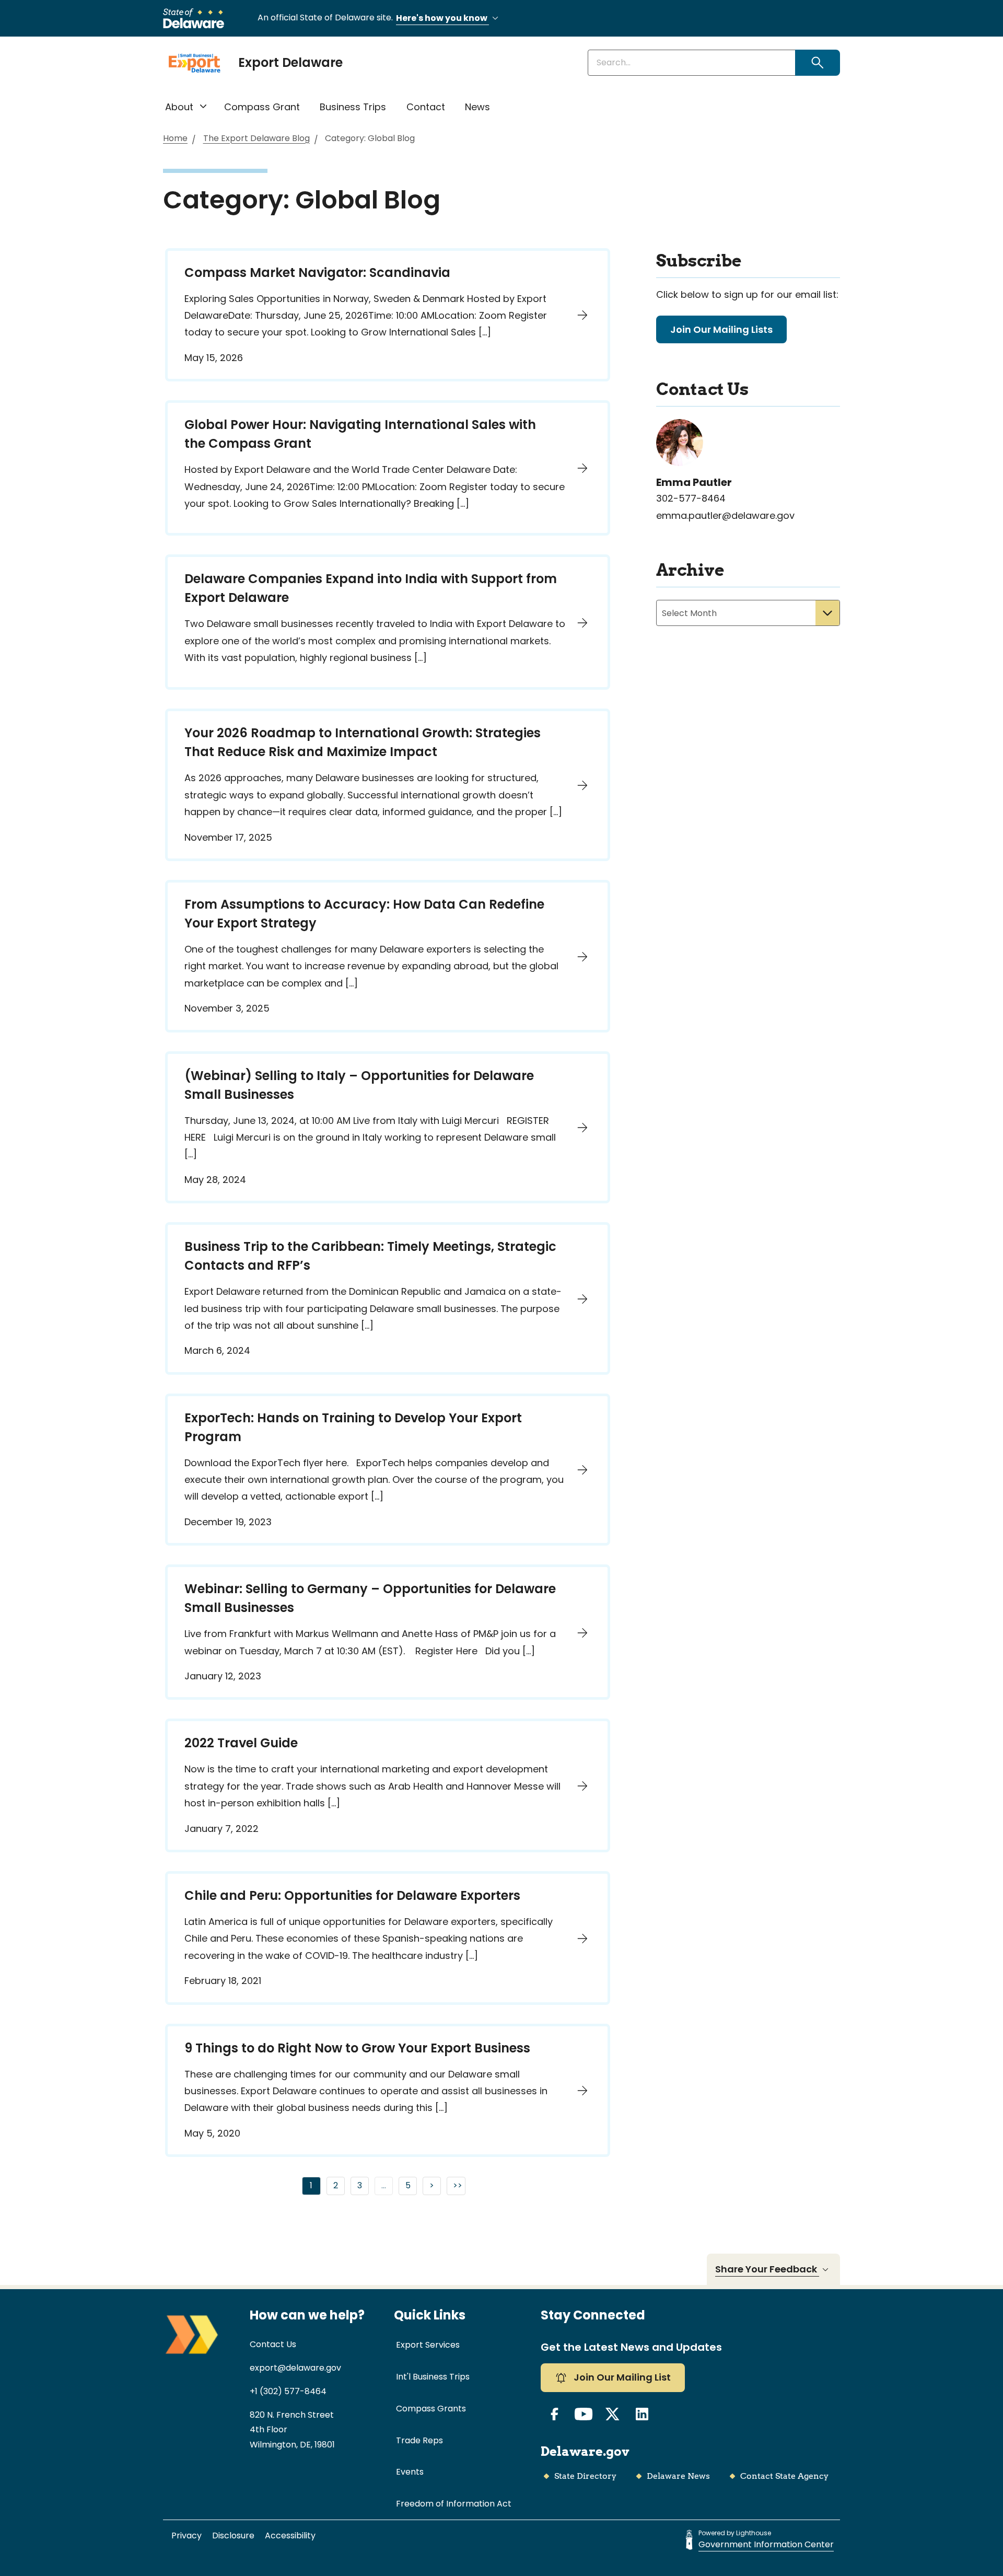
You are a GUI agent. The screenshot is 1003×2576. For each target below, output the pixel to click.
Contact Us (273, 2344)
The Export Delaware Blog (256, 139)
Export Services (428, 2345)
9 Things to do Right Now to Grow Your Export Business (357, 2048)
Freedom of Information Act (454, 2504)
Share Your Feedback (767, 2269)
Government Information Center (766, 2544)
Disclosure (233, 2536)
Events (410, 2472)
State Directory (585, 2476)
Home (175, 139)
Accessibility (290, 2536)
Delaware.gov (585, 2451)
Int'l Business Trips (433, 2377)
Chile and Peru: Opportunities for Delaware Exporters (352, 1895)
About (179, 107)
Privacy (186, 2536)
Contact (426, 107)
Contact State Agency (784, 2476)
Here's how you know (442, 18)
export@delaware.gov (295, 2368)
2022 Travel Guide (241, 1743)
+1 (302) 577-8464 (288, 2391)
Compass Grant (262, 107)
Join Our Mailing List (621, 2377)
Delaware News (678, 2476)
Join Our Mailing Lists (721, 329)
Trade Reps (419, 2440)
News (477, 107)
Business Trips (353, 107)
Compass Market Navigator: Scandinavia (317, 272)
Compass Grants (431, 2409)
